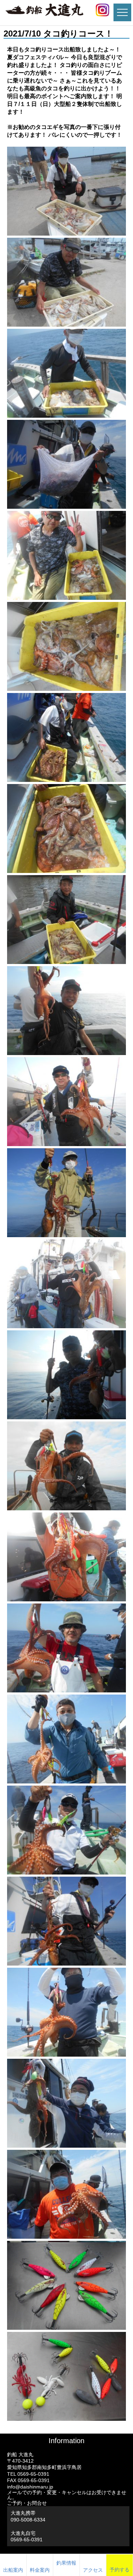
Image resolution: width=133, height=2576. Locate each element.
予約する (120, 2570)
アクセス (93, 2570)
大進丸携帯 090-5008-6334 (28, 2516)
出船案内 (13, 2570)
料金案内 (40, 2570)
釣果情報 (66, 2563)
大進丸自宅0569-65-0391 (27, 2536)
